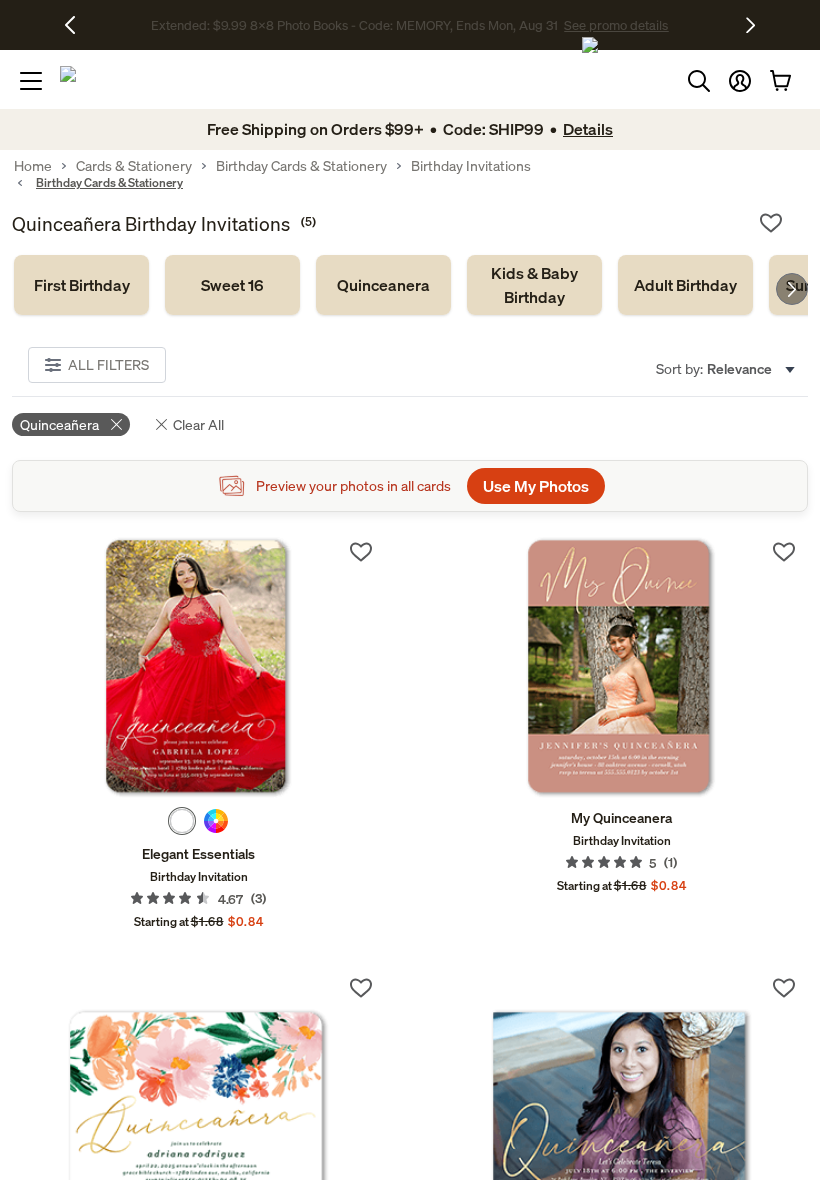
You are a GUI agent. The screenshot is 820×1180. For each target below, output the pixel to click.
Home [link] (33, 166)
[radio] (182, 821)
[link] (81, 285)
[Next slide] (792, 289)
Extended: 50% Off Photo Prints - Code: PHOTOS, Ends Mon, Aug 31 (354, 26)
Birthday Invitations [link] (471, 166)
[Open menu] (31, 81)
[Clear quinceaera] (116, 424)
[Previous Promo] (77, 25)
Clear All (198, 424)
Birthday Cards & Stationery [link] (301, 166)
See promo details (605, 26)
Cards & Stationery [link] (134, 166)
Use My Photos (536, 486)
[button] (740, 81)
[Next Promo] (750, 25)
